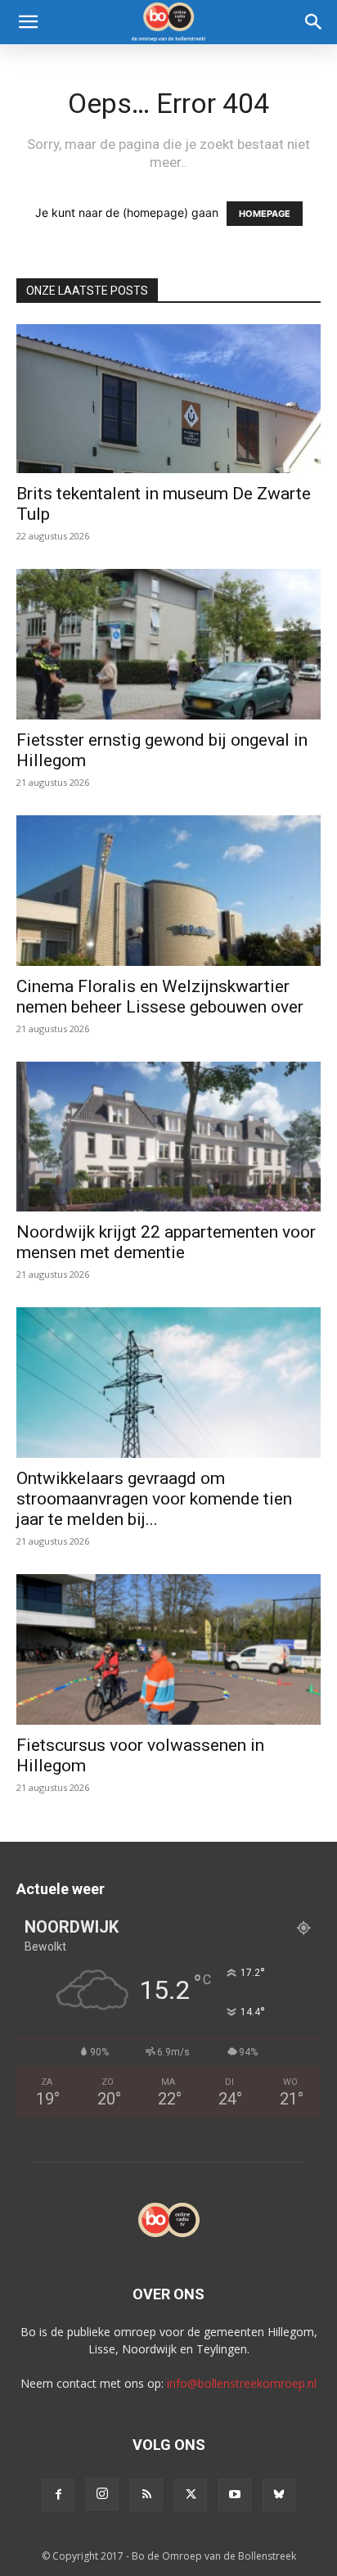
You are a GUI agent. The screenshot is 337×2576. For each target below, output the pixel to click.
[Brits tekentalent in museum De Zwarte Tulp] (168, 399)
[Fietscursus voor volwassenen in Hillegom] (168, 1649)
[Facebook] (58, 2495)
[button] (28, 22)
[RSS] (146, 2495)
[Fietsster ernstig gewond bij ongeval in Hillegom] (168, 644)
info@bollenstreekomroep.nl (242, 2383)
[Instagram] (102, 2494)
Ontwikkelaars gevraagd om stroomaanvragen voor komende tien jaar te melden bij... (154, 1499)
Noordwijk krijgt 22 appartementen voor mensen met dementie (166, 1242)
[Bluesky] (279, 2495)
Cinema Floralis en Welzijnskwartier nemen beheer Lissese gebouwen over (160, 997)
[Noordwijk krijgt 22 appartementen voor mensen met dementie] (168, 1137)
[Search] (314, 22)
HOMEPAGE (265, 214)
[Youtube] (235, 2495)
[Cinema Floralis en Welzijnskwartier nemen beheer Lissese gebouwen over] (168, 891)
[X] (191, 2495)
